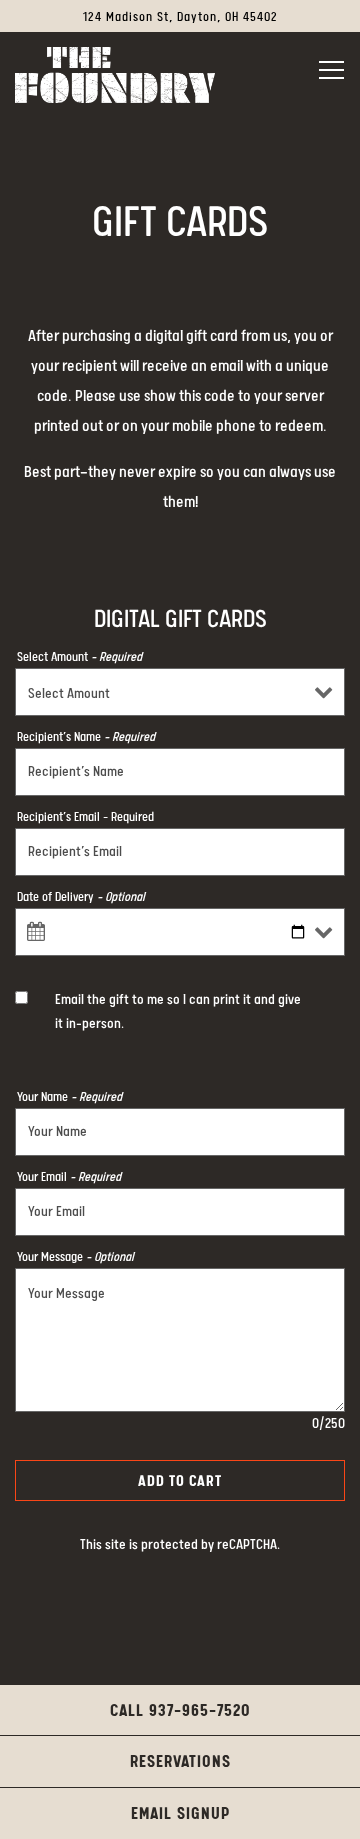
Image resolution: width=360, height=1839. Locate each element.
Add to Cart (180, 1481)
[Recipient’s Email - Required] (180, 852)
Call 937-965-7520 (180, 1711)
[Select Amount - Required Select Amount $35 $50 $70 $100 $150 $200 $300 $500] (180, 692)
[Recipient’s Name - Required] (180, 772)
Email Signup (180, 1814)
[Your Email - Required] (180, 1212)
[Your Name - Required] (180, 1132)
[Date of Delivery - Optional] (180, 932)
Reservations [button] (180, 1762)
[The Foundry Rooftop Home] (115, 75)
